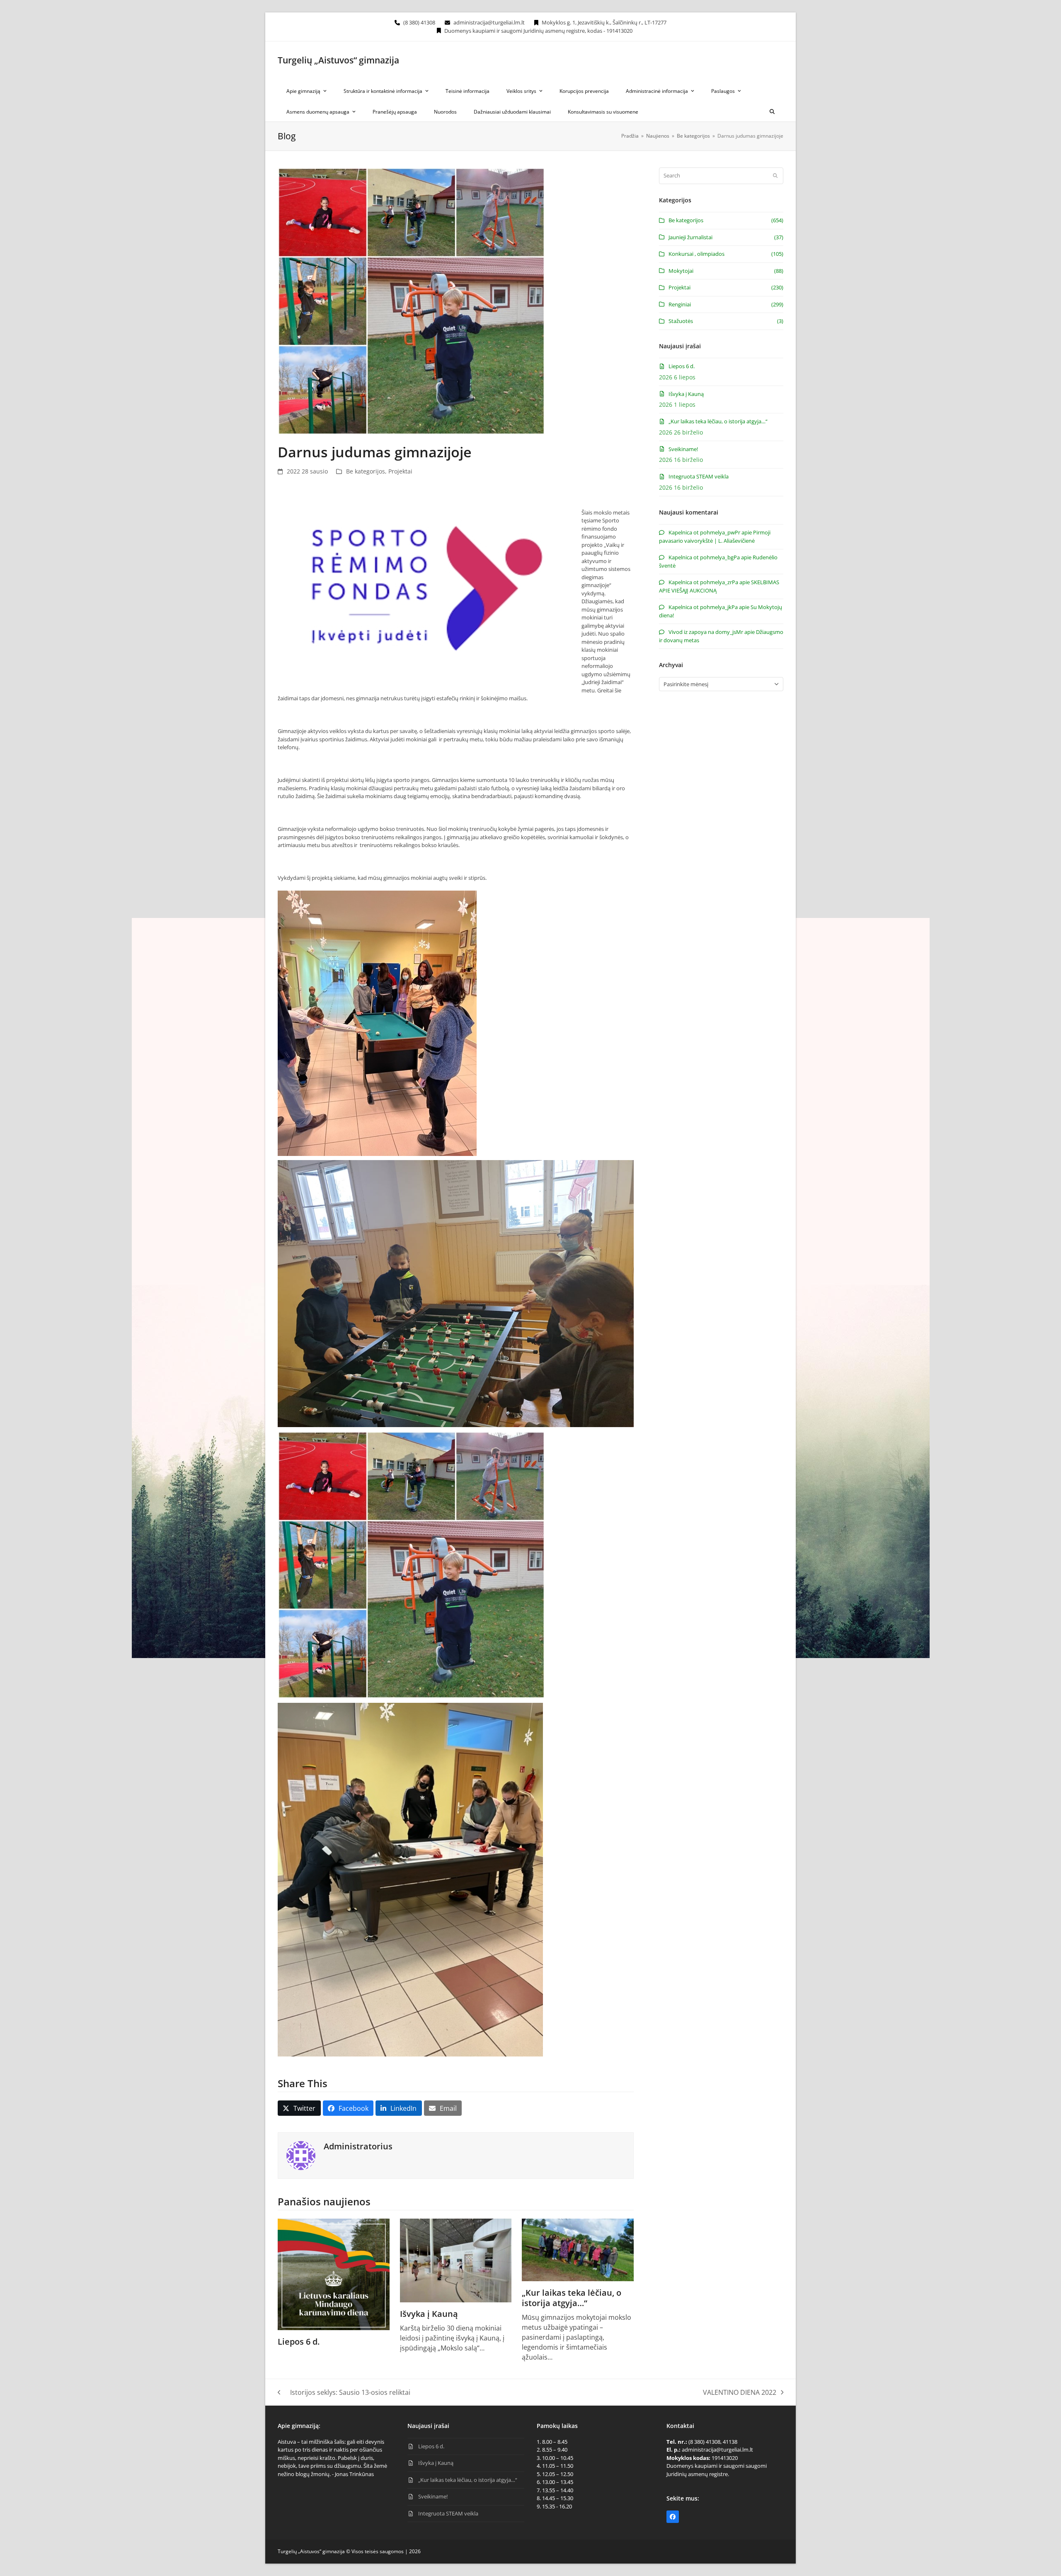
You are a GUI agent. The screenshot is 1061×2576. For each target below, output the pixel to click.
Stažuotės (681, 321)
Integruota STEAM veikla (699, 476)
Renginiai (680, 304)
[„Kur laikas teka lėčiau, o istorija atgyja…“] (578, 2249)
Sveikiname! (683, 449)
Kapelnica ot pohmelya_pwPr (704, 532)
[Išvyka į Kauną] (456, 2260)
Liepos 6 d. (299, 2342)
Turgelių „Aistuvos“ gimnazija (338, 60)
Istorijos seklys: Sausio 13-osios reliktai (344, 2393)
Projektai (400, 471)
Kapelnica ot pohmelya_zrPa (703, 582)
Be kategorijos (366, 471)
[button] (772, 111)
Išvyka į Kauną (429, 2314)
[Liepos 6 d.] (334, 2274)
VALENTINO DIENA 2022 (740, 2393)
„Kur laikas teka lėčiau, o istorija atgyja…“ (572, 2298)
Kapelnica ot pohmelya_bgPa (704, 557)
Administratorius (358, 2146)
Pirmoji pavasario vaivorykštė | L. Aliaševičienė (715, 537)
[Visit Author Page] (301, 2155)
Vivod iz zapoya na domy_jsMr (706, 632)
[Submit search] (775, 176)
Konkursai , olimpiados (696, 254)
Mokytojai (681, 271)
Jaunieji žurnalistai (690, 237)
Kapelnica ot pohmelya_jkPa (703, 607)
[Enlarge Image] (411, 301)
